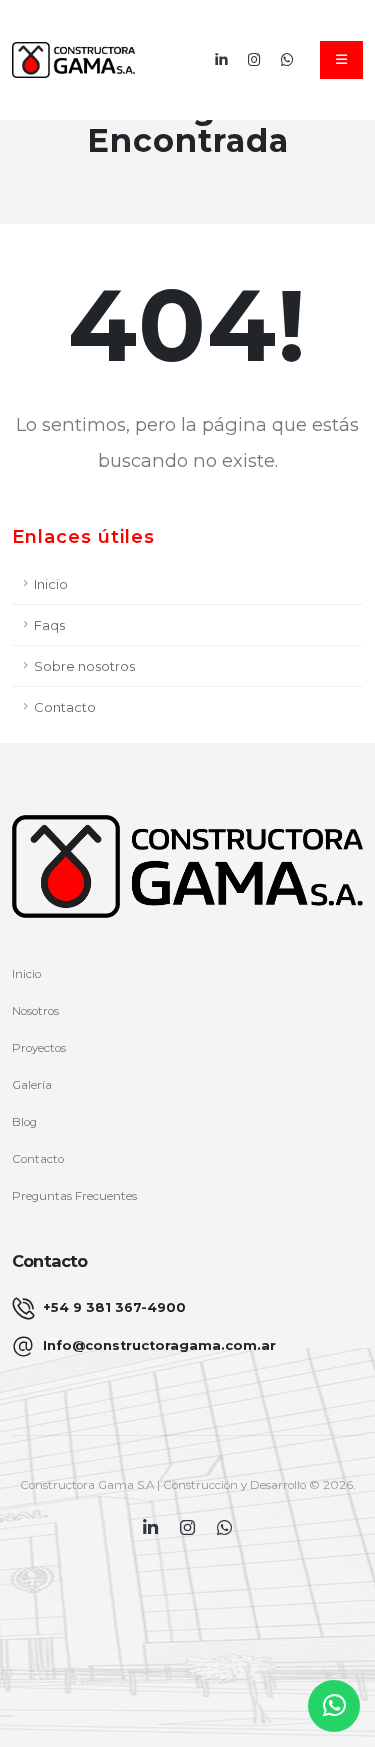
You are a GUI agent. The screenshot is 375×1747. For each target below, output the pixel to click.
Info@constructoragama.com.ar (159, 1345)
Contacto (65, 707)
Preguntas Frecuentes (74, 1196)
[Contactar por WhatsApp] (334, 1706)
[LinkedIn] (221, 60)
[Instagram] (254, 60)
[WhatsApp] (287, 60)
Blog (24, 1122)
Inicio (51, 584)
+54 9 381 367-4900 (114, 1307)
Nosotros (35, 1011)
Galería (32, 1085)
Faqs (49, 625)
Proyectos (39, 1048)
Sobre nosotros (84, 666)
